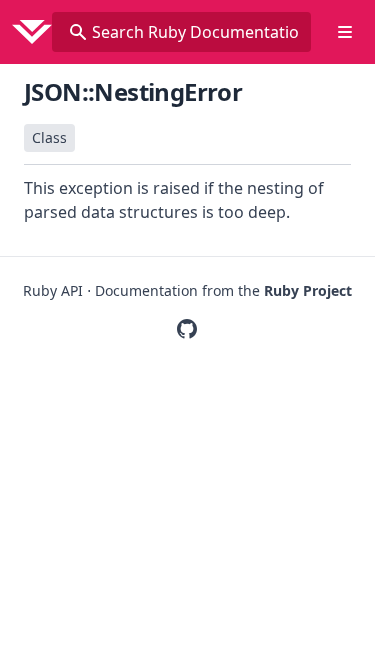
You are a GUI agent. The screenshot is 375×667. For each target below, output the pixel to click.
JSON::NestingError (133, 91)
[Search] (78, 32)
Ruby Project (308, 290)
